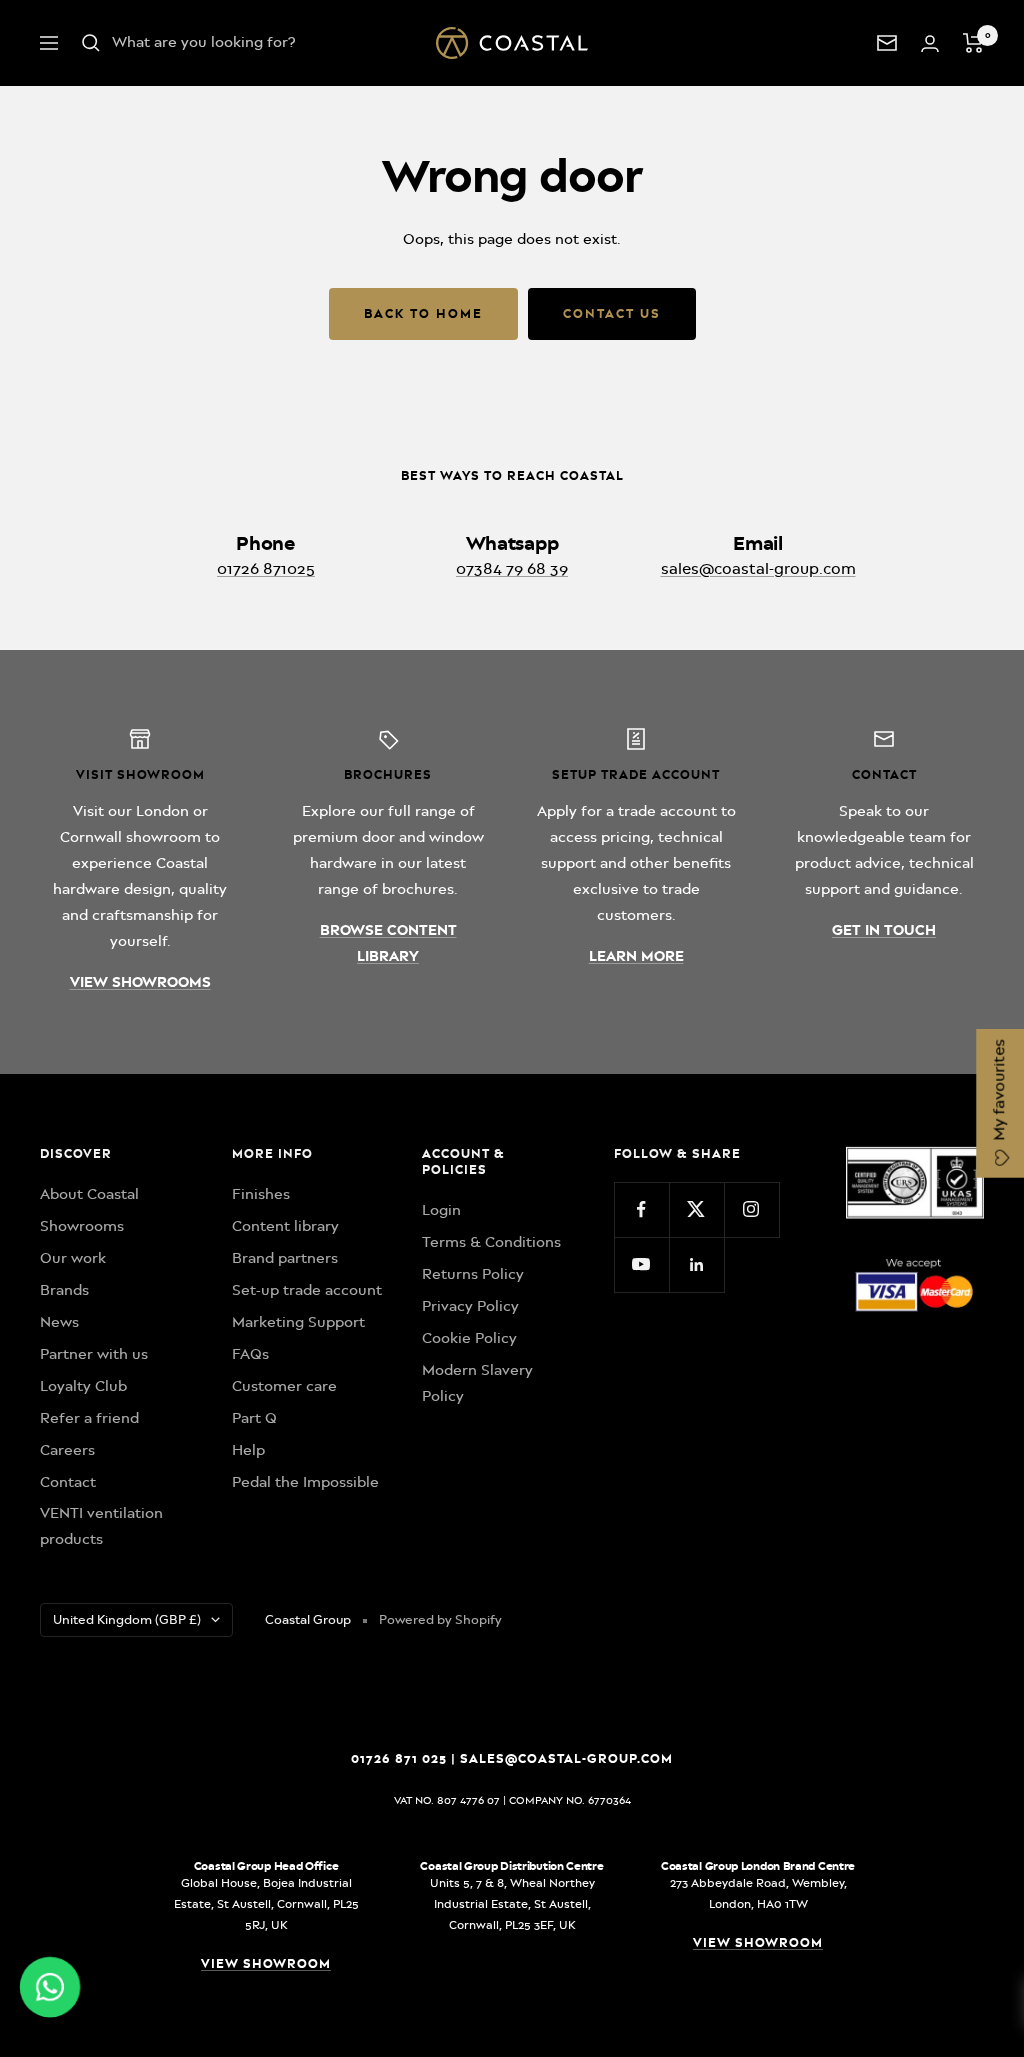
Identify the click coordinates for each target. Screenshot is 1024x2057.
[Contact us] (887, 43)
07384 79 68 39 (512, 569)
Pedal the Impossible (305, 1482)
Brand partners (285, 1258)
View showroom (266, 1963)
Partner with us (94, 1354)
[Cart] (973, 43)
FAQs (250, 1354)
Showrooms (82, 1226)
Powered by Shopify (440, 1619)
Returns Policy (473, 1274)
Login (441, 1210)
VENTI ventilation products (101, 1526)
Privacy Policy (470, 1306)
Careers (67, 1450)
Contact (68, 1482)
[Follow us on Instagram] (751, 1209)
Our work (73, 1258)
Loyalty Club (83, 1386)
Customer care (284, 1386)
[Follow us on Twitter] (696, 1209)
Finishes (261, 1194)
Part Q (254, 1418)
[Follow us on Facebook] (641, 1209)
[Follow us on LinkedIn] (696, 1264)
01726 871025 (266, 569)
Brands (64, 1290)
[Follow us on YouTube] (641, 1264)
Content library (285, 1226)
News (59, 1322)
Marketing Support (298, 1322)
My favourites (999, 1092)
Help (248, 1450)
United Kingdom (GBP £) (127, 1619)
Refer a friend (89, 1418)
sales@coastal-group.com (758, 569)
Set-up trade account (307, 1290)
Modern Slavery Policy (477, 1383)
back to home (423, 313)
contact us (612, 313)
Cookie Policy (469, 1338)
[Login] (930, 43)
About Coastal (89, 1194)
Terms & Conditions (491, 1242)
